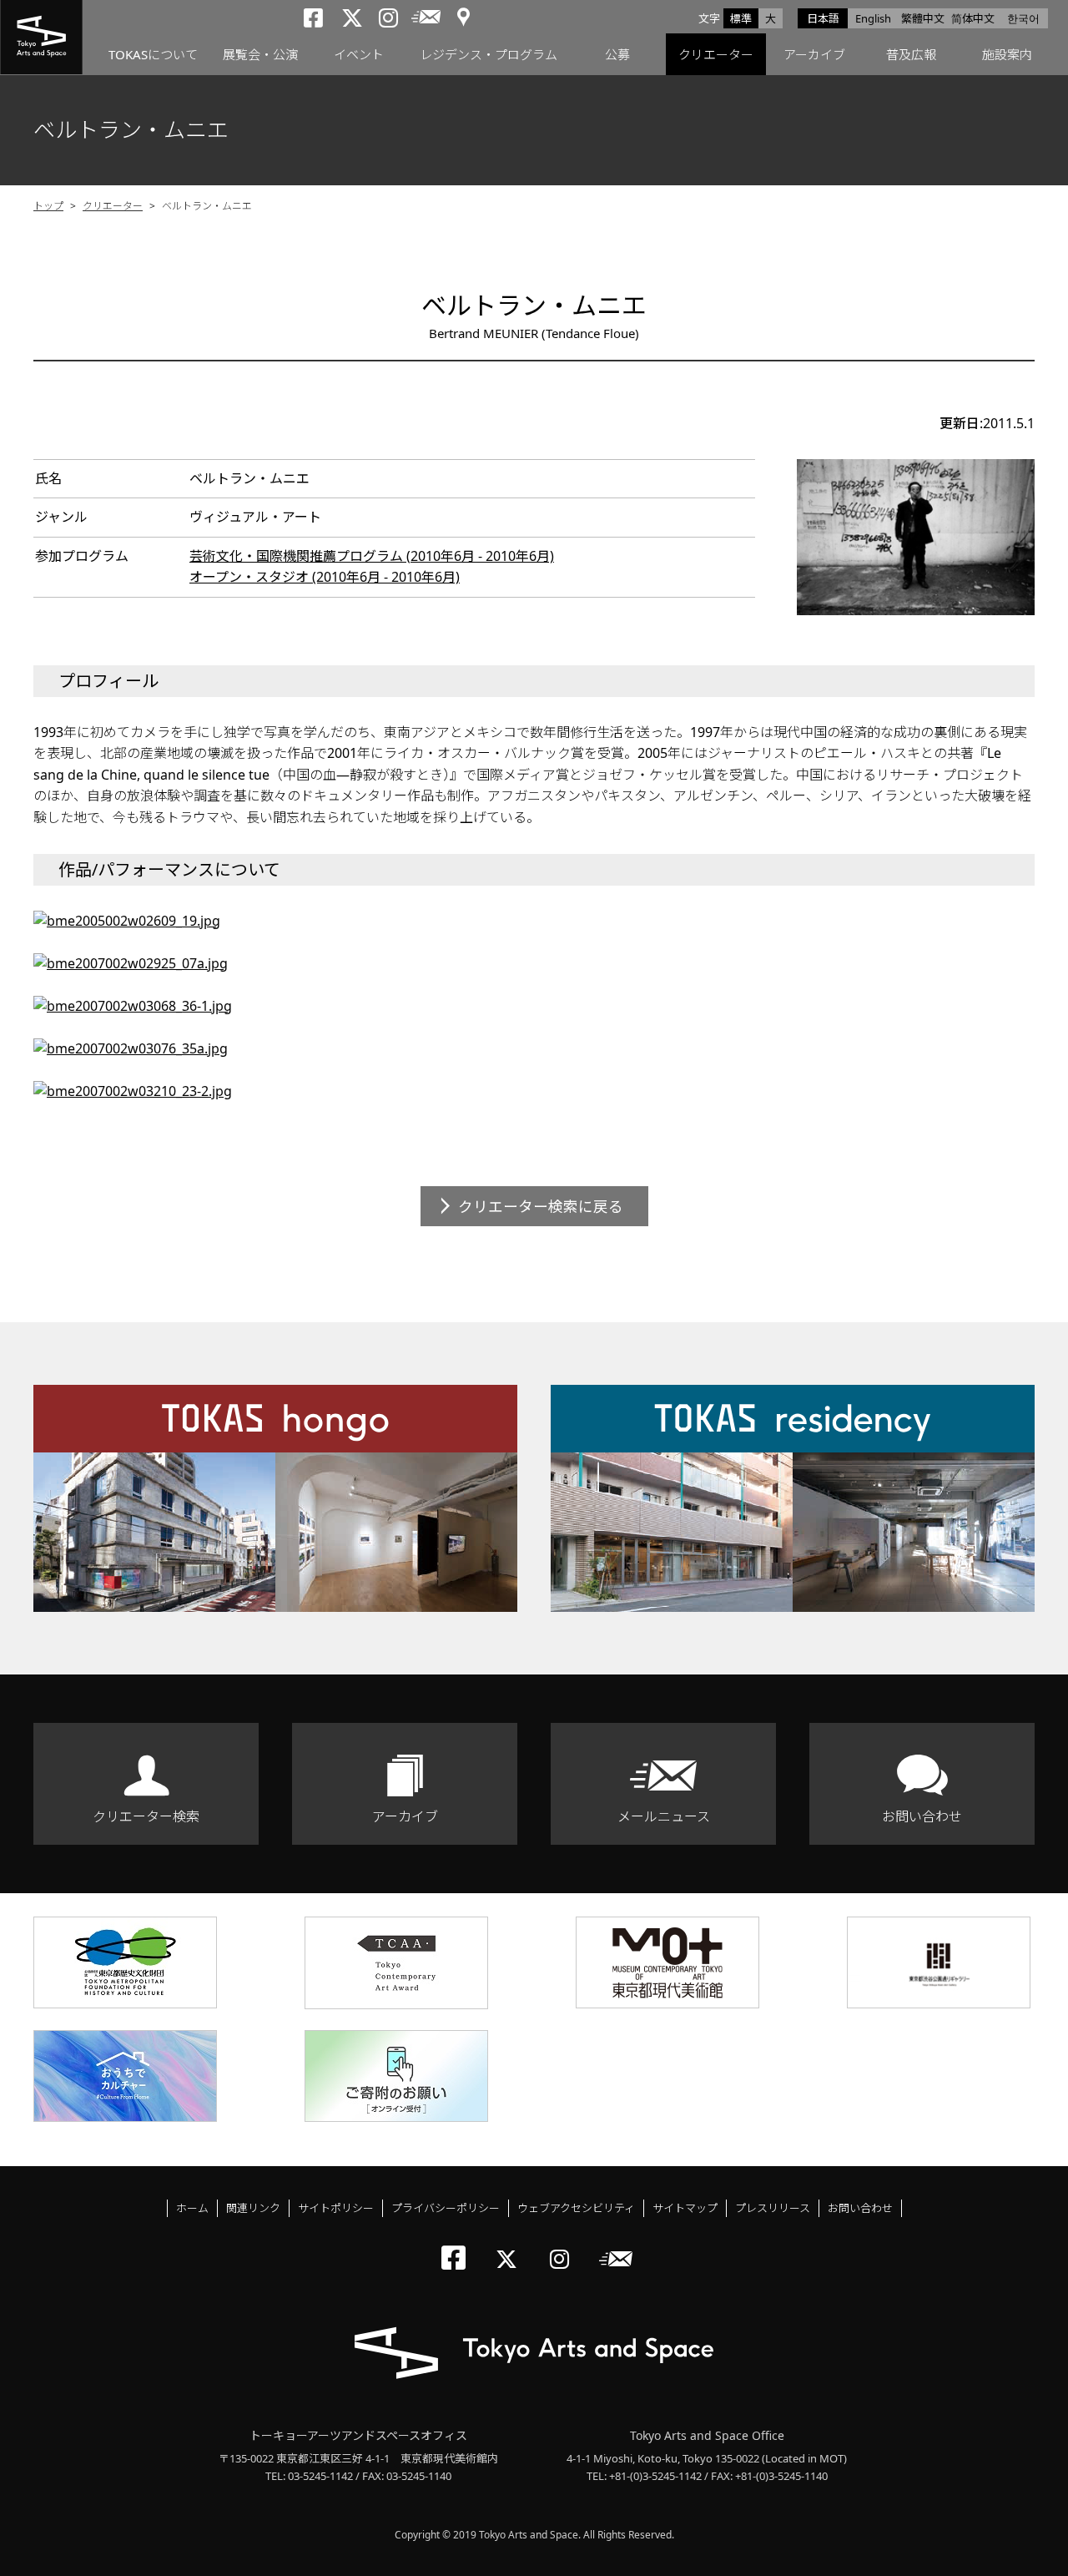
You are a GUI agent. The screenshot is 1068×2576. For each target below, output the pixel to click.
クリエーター (716, 54)
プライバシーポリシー (446, 2208)
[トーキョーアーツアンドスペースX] (510, 2245)
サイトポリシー (336, 2208)
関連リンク (253, 2208)
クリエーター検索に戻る (541, 1206)
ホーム (192, 2208)
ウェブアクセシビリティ (576, 2208)
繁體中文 (923, 18)
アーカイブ (814, 54)
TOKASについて (153, 54)
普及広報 (911, 54)
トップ (48, 206)
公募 (617, 54)
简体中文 (973, 18)
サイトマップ (685, 2208)
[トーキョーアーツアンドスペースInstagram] (564, 2245)
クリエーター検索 (146, 1816)
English (873, 18)
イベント (359, 54)
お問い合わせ (922, 1816)
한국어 (1023, 18)
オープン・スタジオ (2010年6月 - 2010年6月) (325, 577)
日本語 (823, 18)
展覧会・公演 (260, 54)
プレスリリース (773, 2208)
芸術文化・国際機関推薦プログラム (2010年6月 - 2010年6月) (372, 556)
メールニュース (664, 1816)
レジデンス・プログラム (489, 54)
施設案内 (1007, 54)
